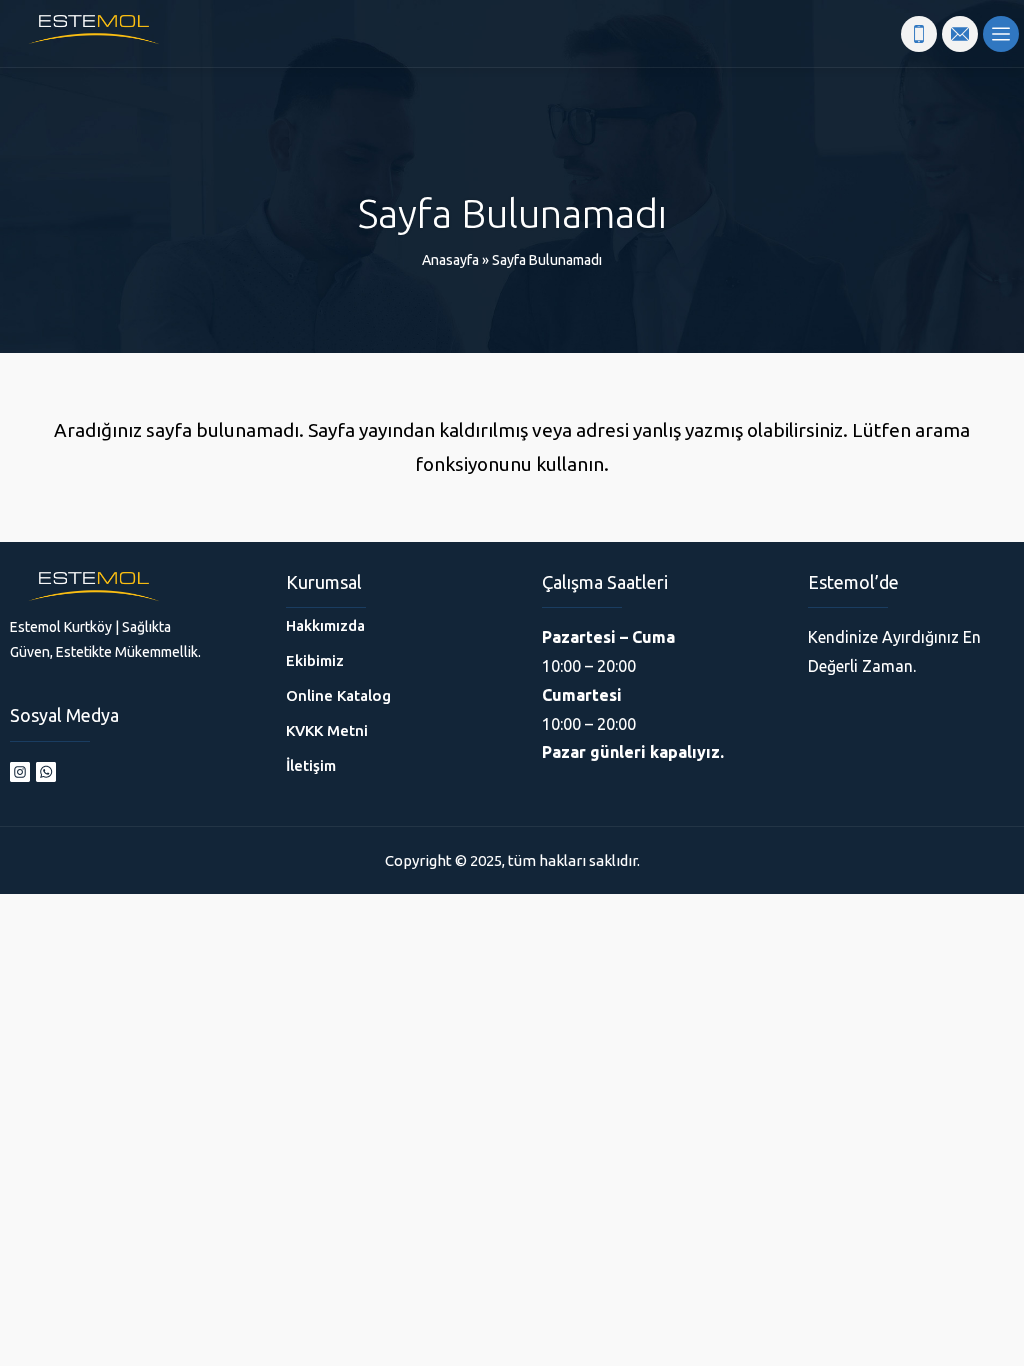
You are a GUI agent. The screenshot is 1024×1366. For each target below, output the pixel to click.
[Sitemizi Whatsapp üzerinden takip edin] (46, 772)
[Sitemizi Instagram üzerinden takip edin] (20, 772)
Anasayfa (450, 260)
